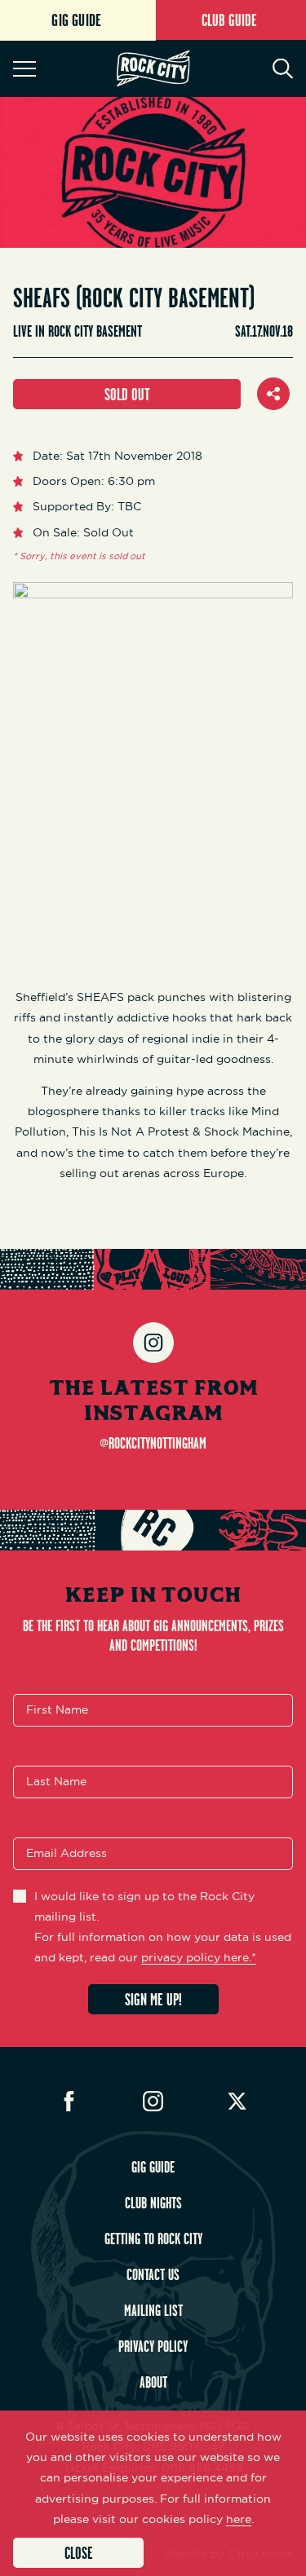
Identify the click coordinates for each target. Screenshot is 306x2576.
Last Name (56, 1781)
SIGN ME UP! (153, 1999)
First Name (57, 1709)
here (239, 2519)
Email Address (67, 1853)
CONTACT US (153, 2274)
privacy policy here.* (199, 1957)
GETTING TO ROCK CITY (153, 2239)
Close (79, 2553)
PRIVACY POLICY (153, 2346)
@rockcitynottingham (153, 1443)
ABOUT (153, 2382)
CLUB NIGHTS (153, 2203)
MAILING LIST (153, 2310)
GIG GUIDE (153, 2167)
